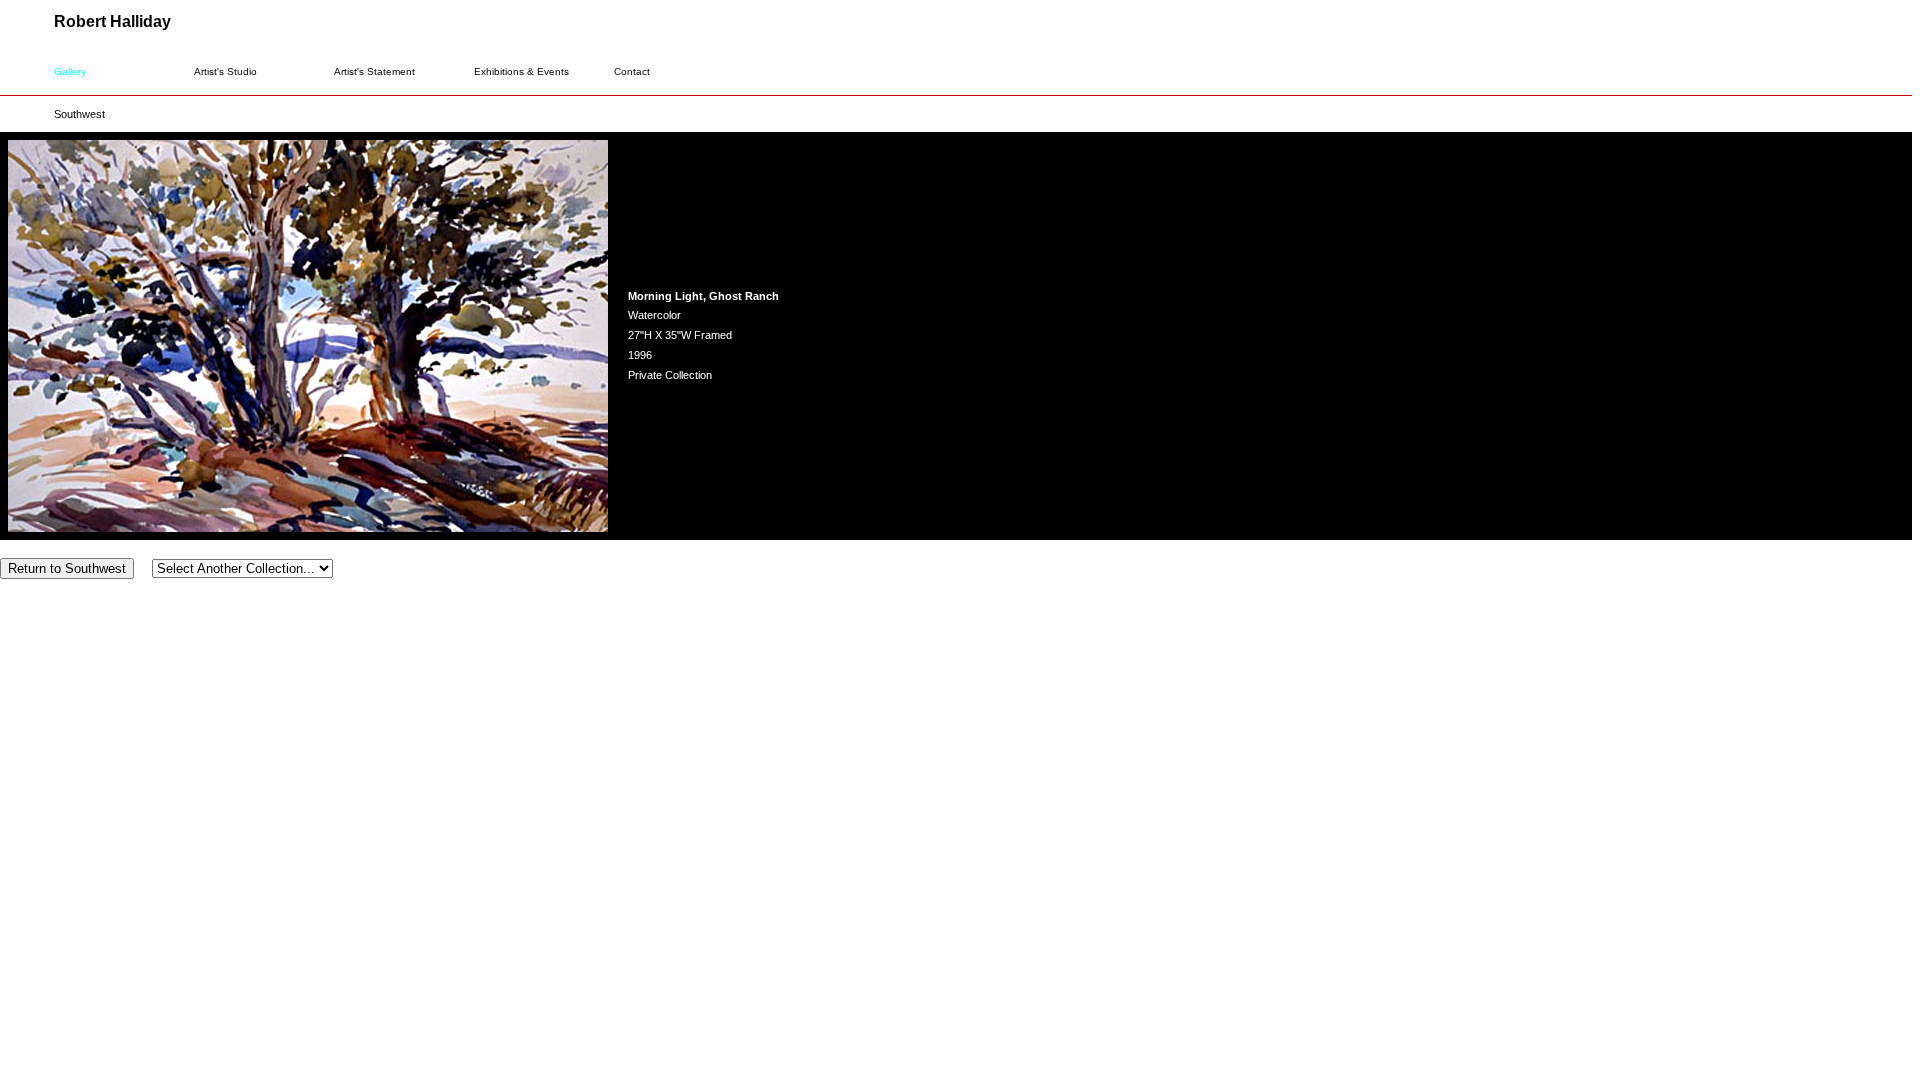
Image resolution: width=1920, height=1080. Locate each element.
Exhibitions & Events (521, 71)
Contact (632, 71)
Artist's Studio (225, 71)
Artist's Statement (374, 71)
